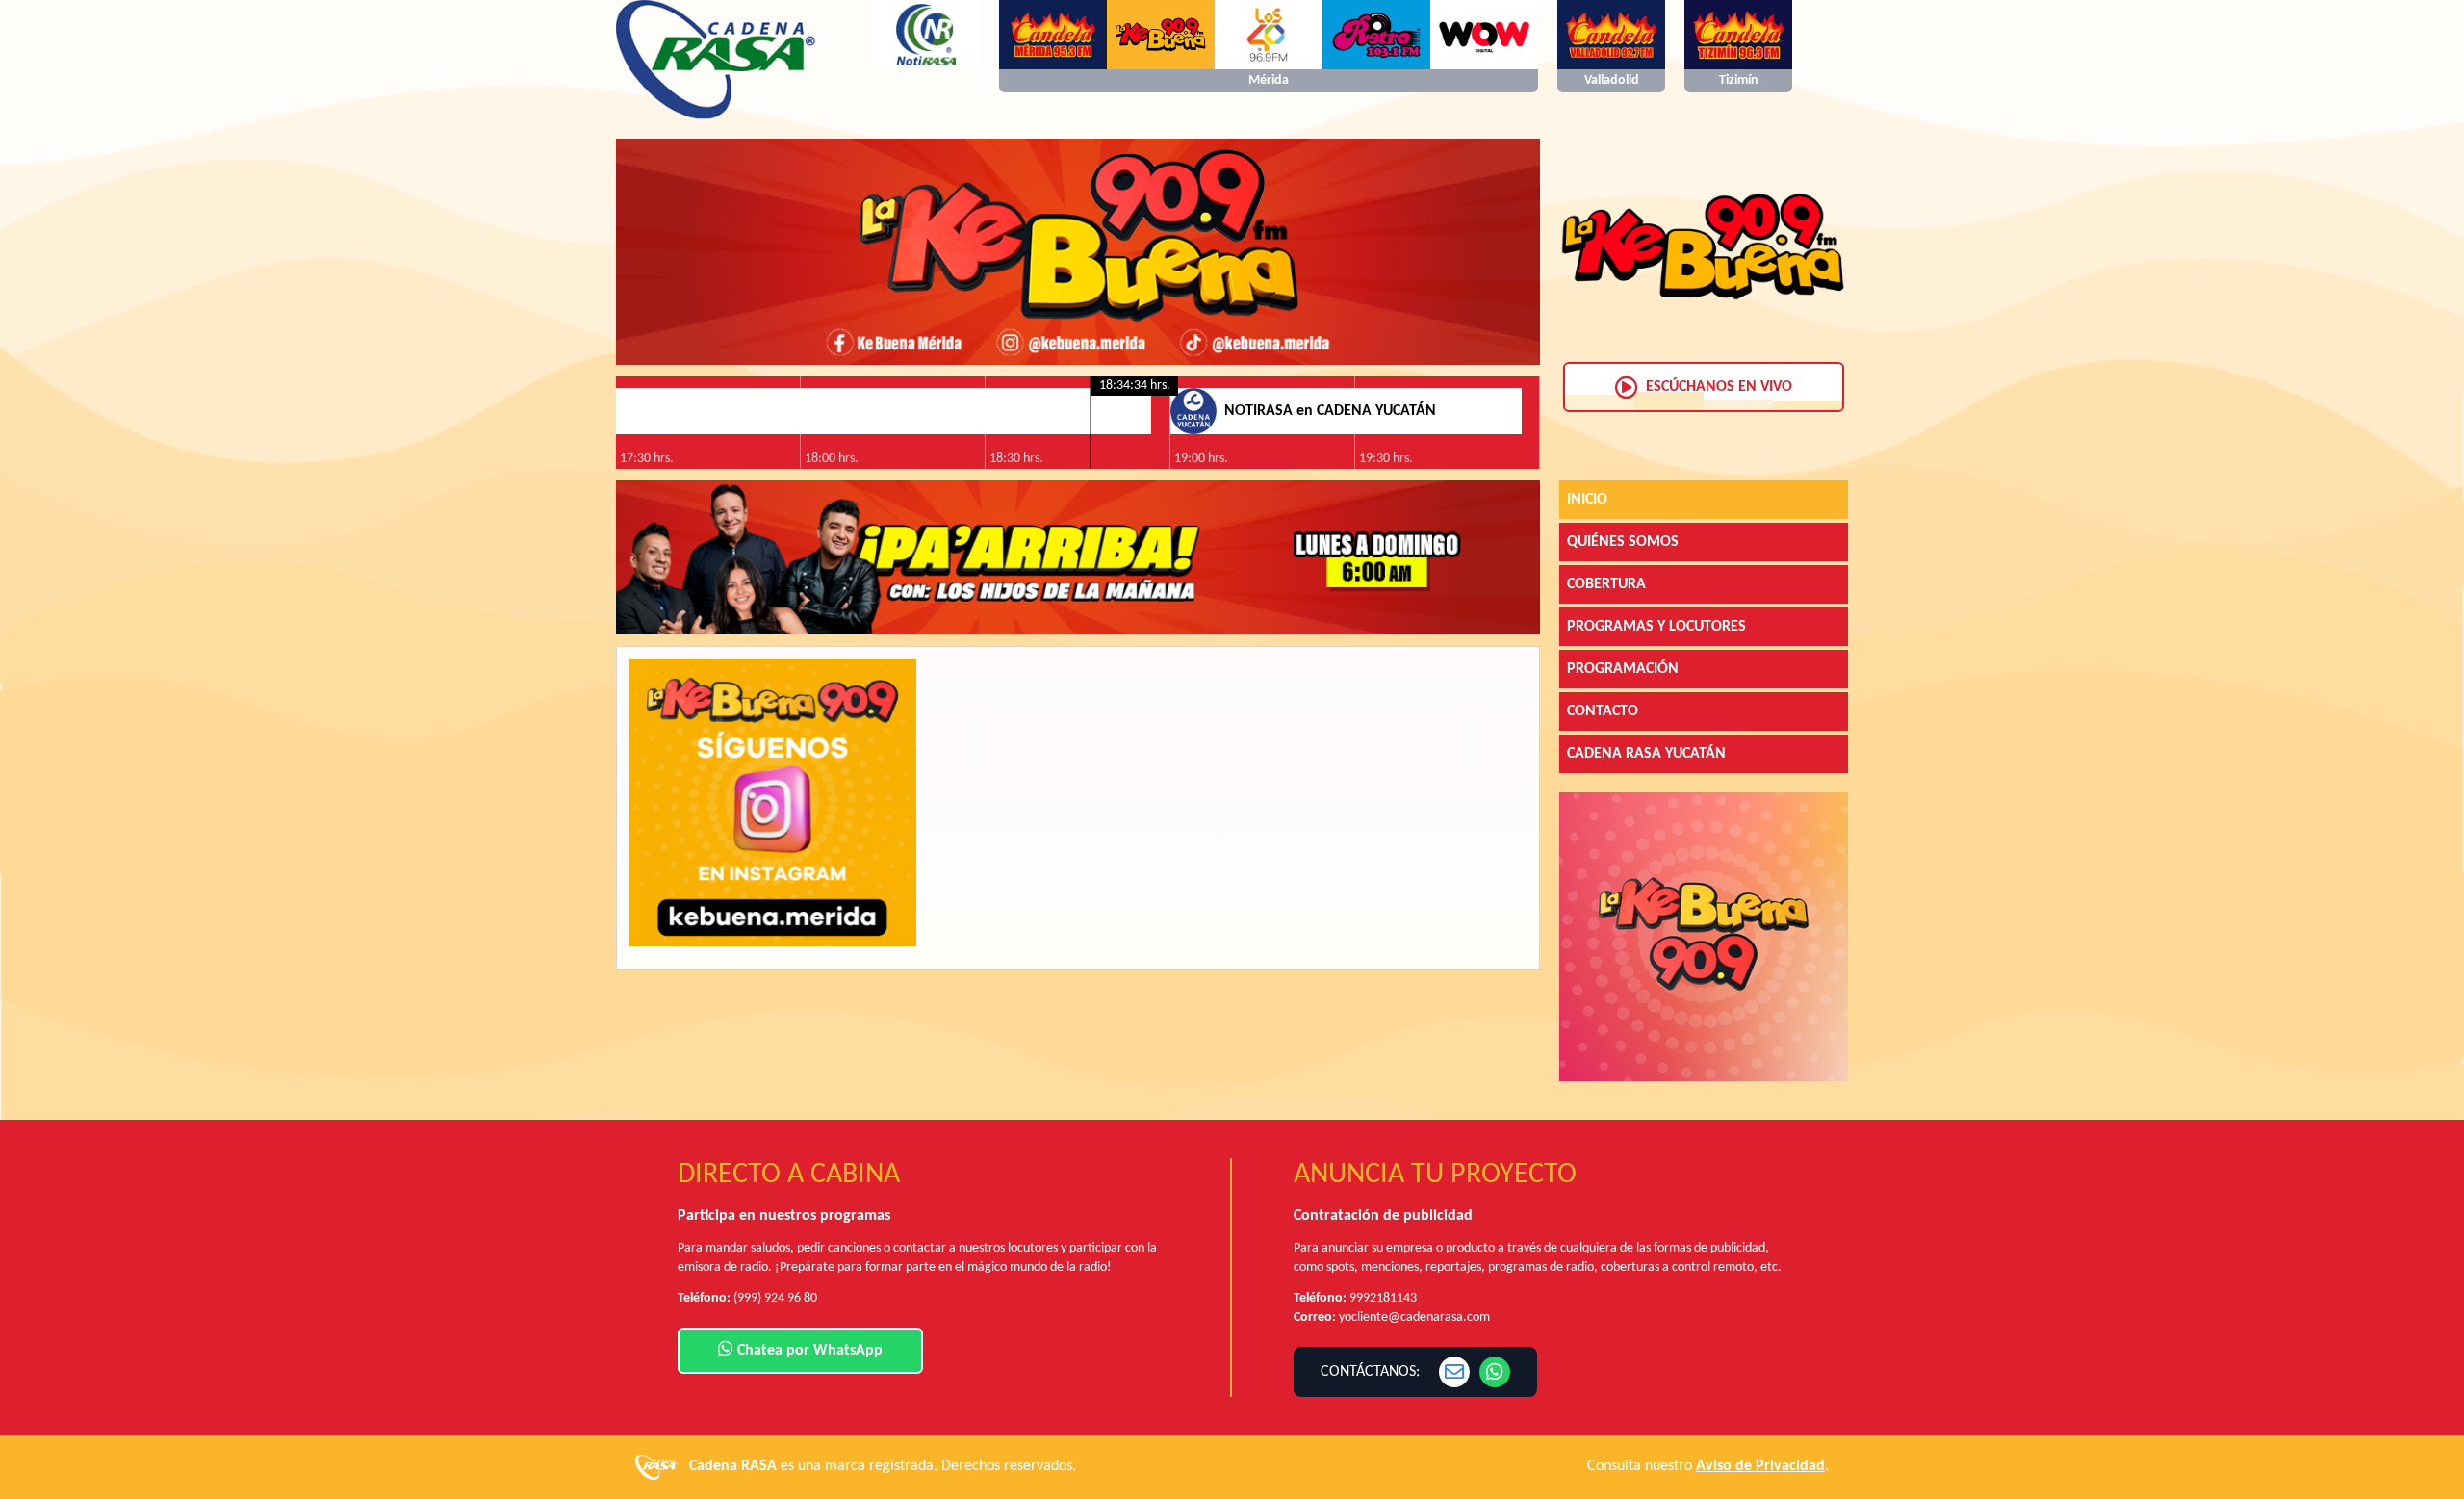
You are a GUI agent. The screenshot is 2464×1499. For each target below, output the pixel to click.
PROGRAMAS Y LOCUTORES (1656, 627)
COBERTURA (1606, 584)
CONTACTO (1603, 711)
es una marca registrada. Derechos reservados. (883, 1466)
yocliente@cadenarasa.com (1414, 1318)
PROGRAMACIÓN (1623, 669)
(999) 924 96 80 (775, 1298)
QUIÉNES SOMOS (1623, 542)
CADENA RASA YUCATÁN (1646, 754)
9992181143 (1383, 1298)
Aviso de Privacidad (1760, 1466)
